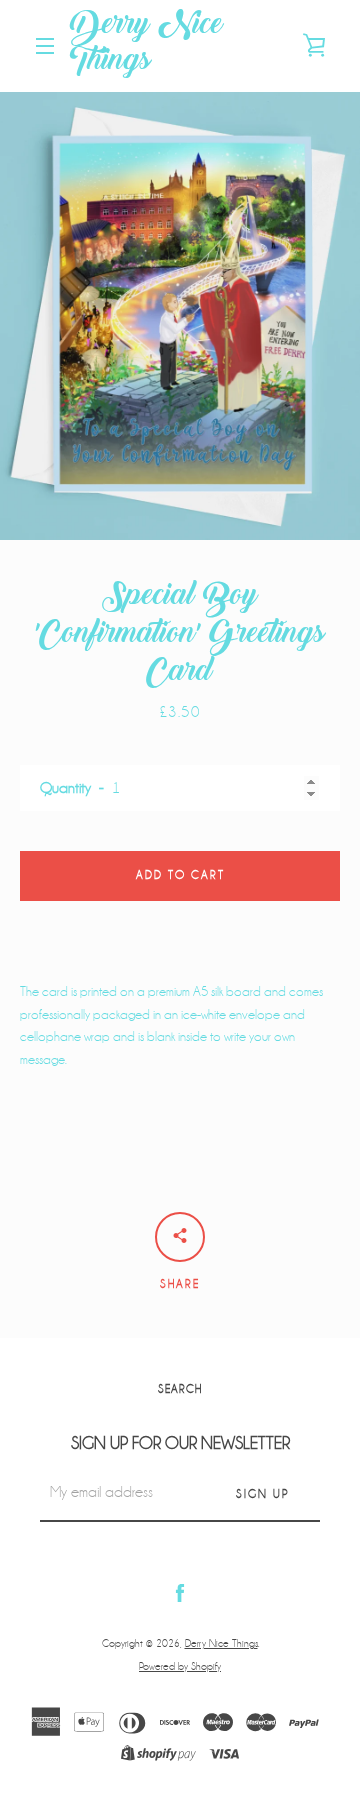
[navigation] (45, 46)
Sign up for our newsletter (180, 1443)
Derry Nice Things (146, 46)
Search (180, 1389)
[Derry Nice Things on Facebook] (180, 1592)
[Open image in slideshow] (180, 316)
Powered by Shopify (180, 1666)
